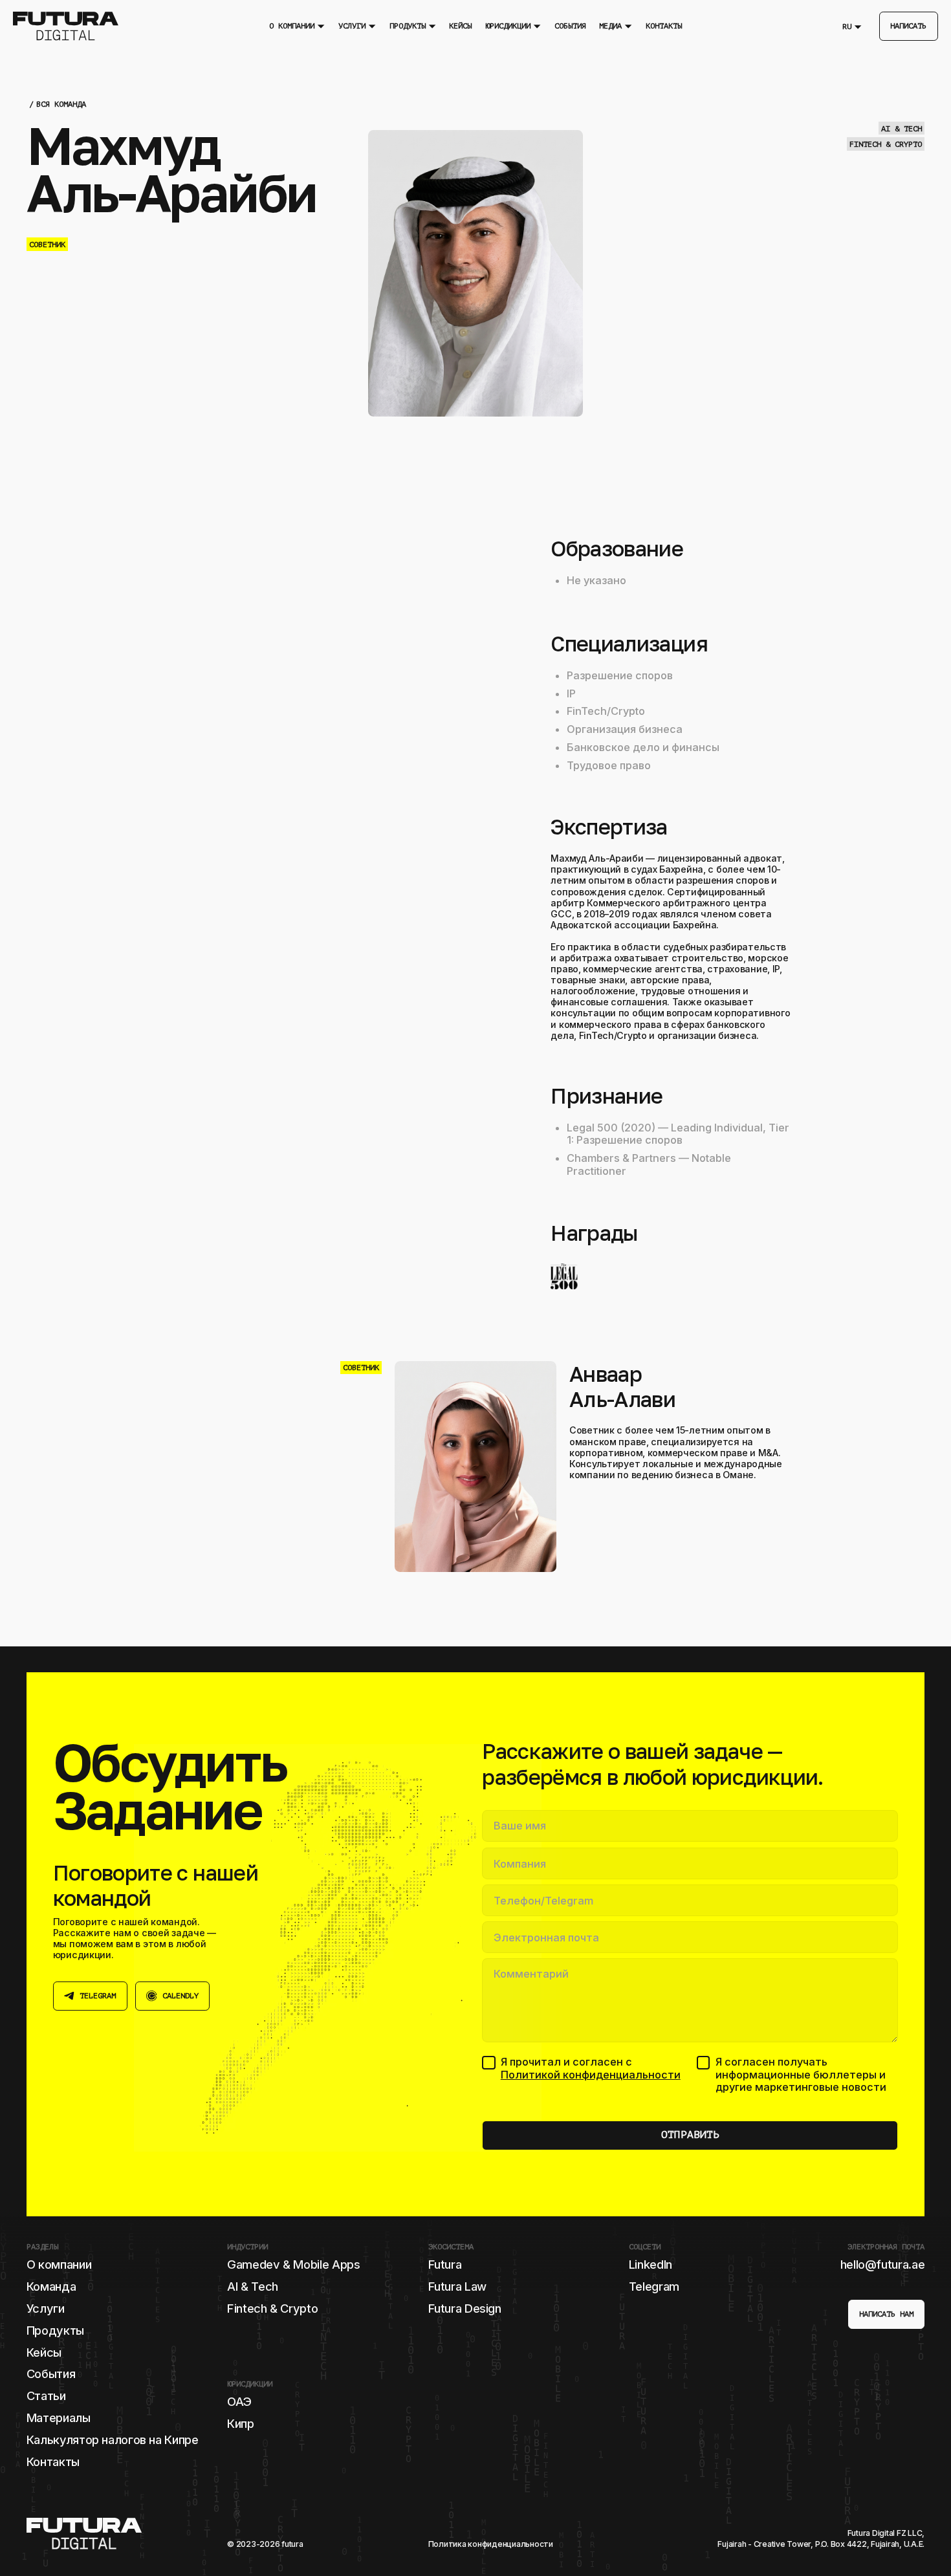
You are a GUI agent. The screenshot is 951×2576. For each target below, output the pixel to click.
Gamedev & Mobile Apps (293, 2264)
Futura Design (465, 2308)
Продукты (55, 2330)
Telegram (654, 2286)
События (51, 2374)
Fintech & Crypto (272, 2308)
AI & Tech (253, 2286)
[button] (297, 26)
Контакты (53, 2461)
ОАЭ (239, 2401)
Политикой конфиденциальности (591, 2075)
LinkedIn (650, 2264)
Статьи (46, 2396)
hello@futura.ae (883, 2264)
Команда (51, 2286)
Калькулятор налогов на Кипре (113, 2440)
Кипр (241, 2423)
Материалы (59, 2418)
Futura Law (457, 2286)
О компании (59, 2264)
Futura (445, 2264)
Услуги (46, 2308)
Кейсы (44, 2352)
